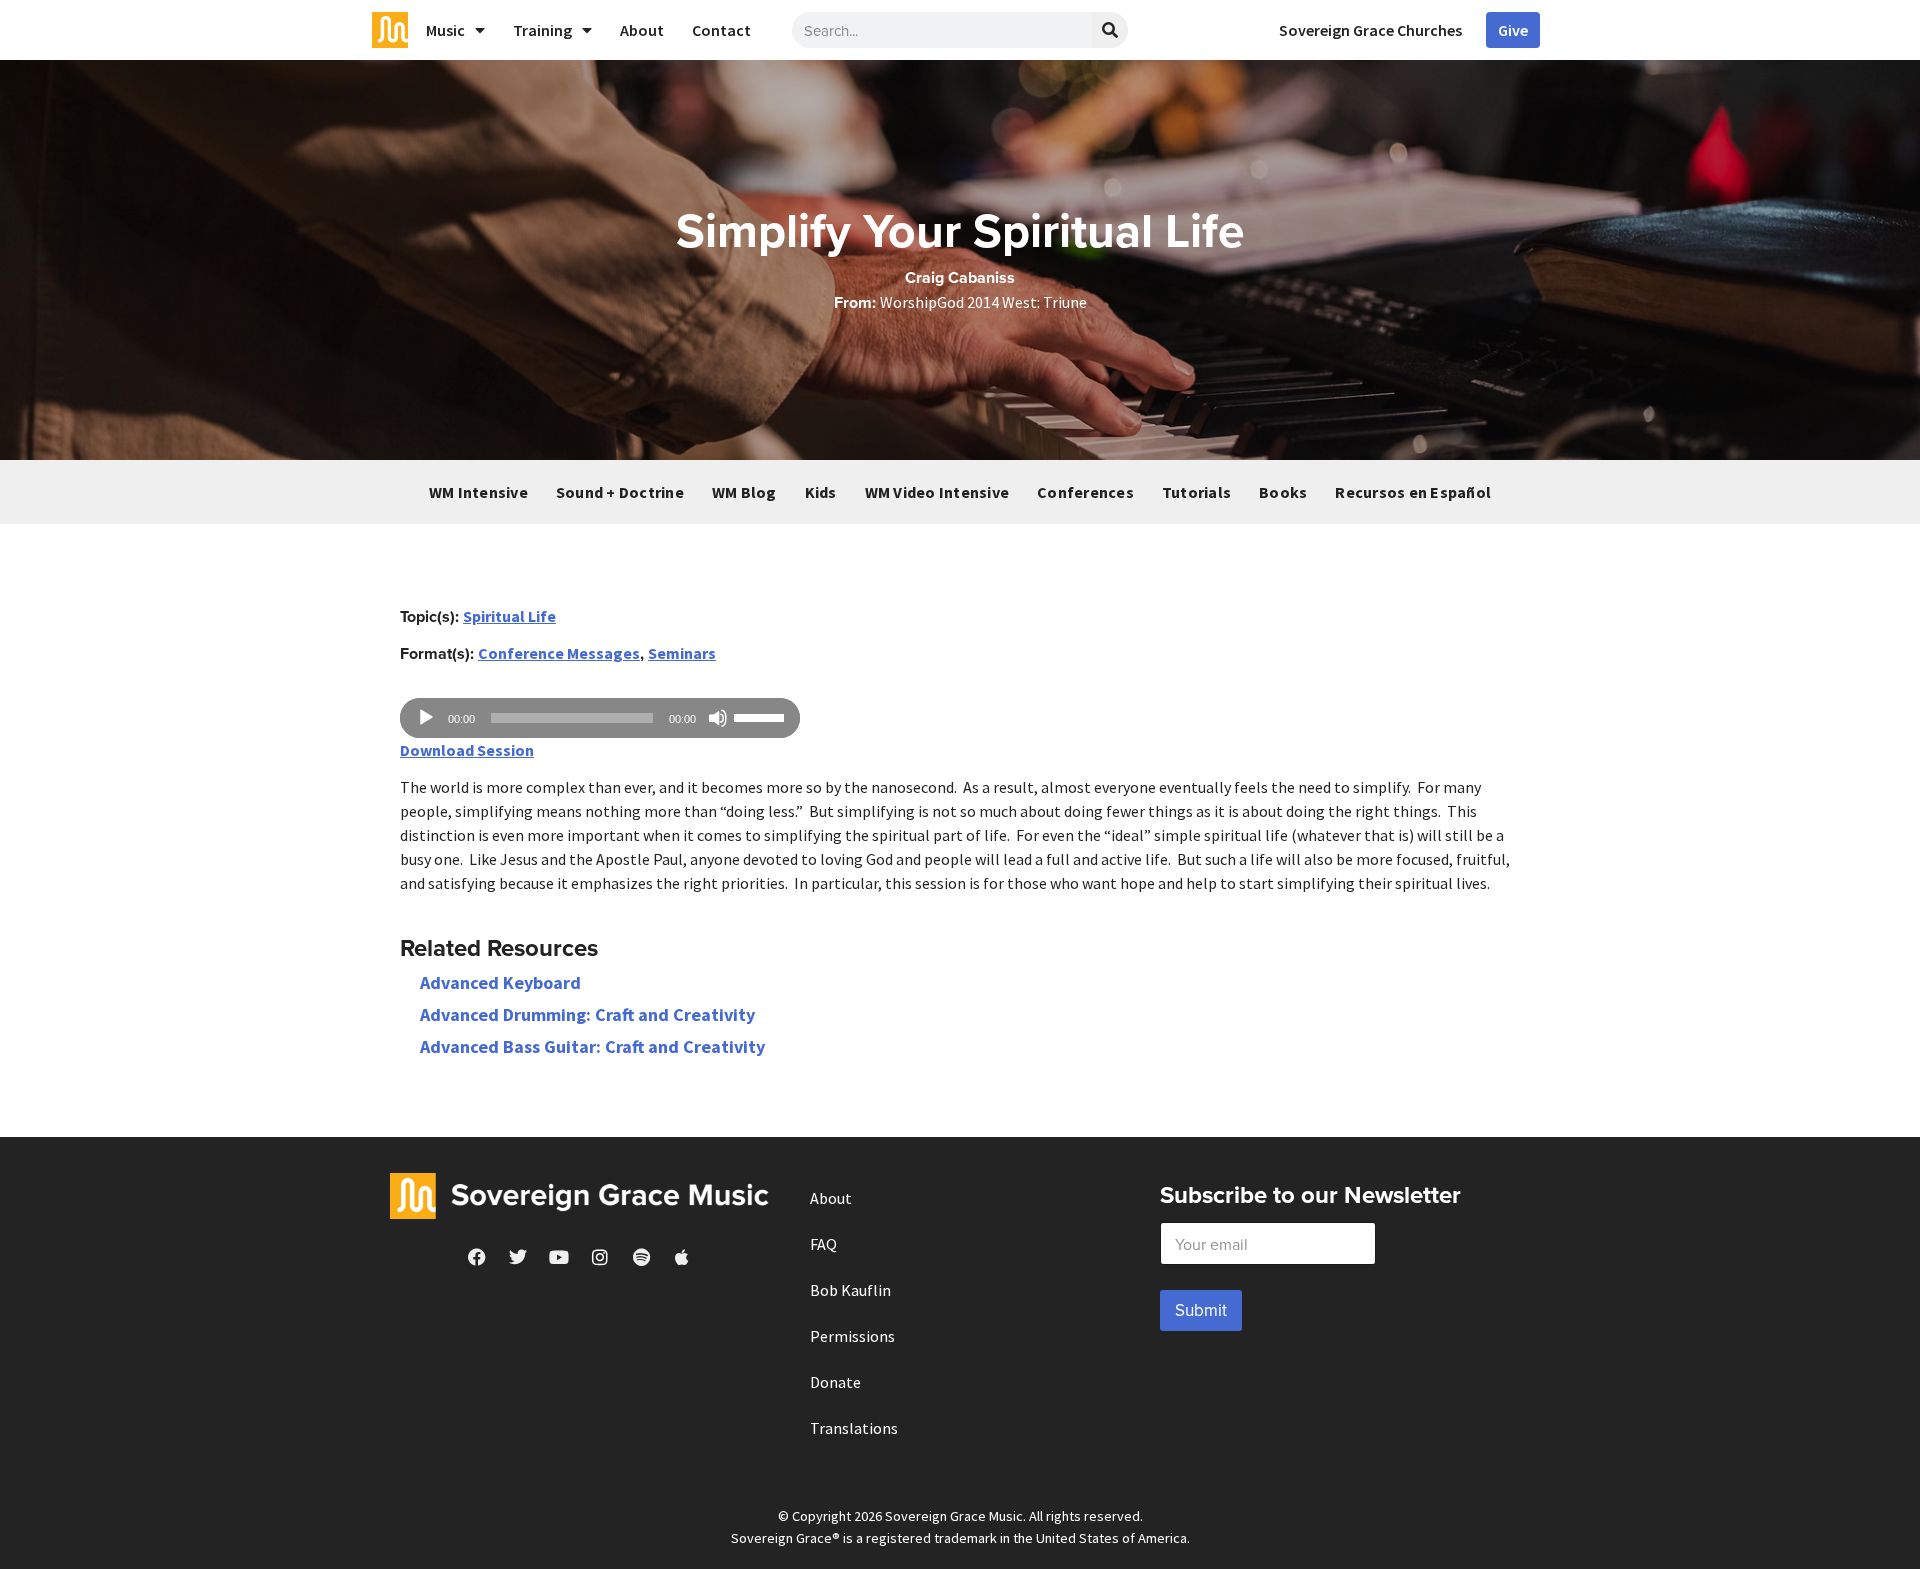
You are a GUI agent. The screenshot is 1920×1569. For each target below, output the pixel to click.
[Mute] (718, 718)
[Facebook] (477, 1257)
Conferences (1085, 492)
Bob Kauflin (850, 1290)
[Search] (1110, 30)
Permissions (852, 1336)
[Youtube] (559, 1257)
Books (1283, 492)
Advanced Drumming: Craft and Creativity (587, 1014)
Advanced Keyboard (500, 982)
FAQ (823, 1244)
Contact (721, 30)
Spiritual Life (509, 616)
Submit (1201, 1310)
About (642, 30)
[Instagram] (600, 1257)
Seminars (682, 653)
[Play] (426, 718)
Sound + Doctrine (620, 492)
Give (1513, 30)
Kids (821, 492)
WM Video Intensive (937, 492)
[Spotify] (641, 1257)
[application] (600, 718)
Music (445, 30)
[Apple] (682, 1257)
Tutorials (1196, 492)
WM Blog (744, 492)
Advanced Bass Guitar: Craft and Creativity (592, 1046)
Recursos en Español (1413, 492)
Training (542, 30)
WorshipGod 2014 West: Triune (983, 302)
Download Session (467, 750)
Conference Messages (559, 653)
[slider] (762, 716)
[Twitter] (518, 1257)
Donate (835, 1382)
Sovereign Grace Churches (1370, 30)
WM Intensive (478, 492)
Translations (854, 1428)
